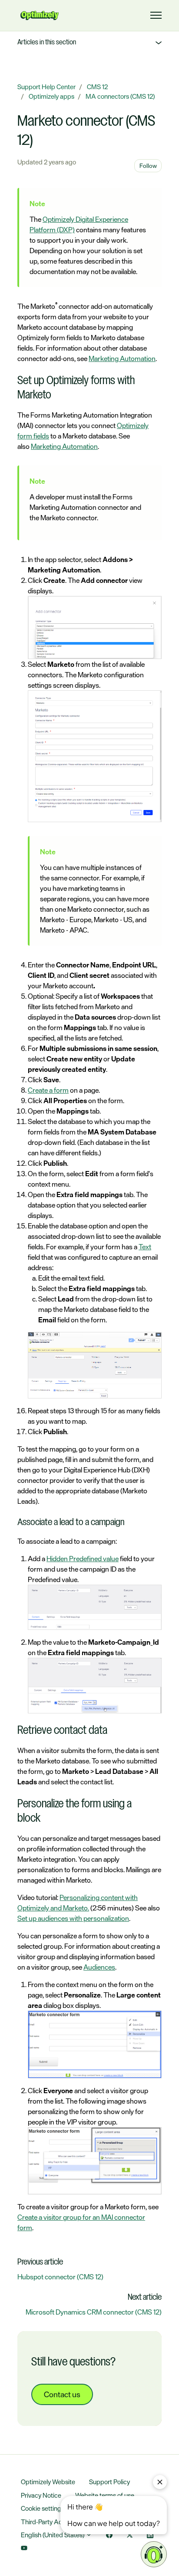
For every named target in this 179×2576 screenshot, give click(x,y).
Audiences (99, 1967)
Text (145, 1247)
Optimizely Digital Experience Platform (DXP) (79, 224)
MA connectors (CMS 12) (120, 96)
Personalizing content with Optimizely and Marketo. (78, 1903)
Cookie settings (43, 2508)
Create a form (48, 1090)
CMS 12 (97, 87)
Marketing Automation (122, 358)
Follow (148, 166)
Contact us (62, 2394)
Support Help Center (46, 87)
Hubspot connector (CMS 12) (60, 2277)
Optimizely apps (51, 96)
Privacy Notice (41, 2495)
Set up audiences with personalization (73, 1918)
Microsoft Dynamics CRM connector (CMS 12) (94, 2312)
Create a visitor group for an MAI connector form (81, 2222)
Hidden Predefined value (83, 1559)
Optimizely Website (48, 2482)
